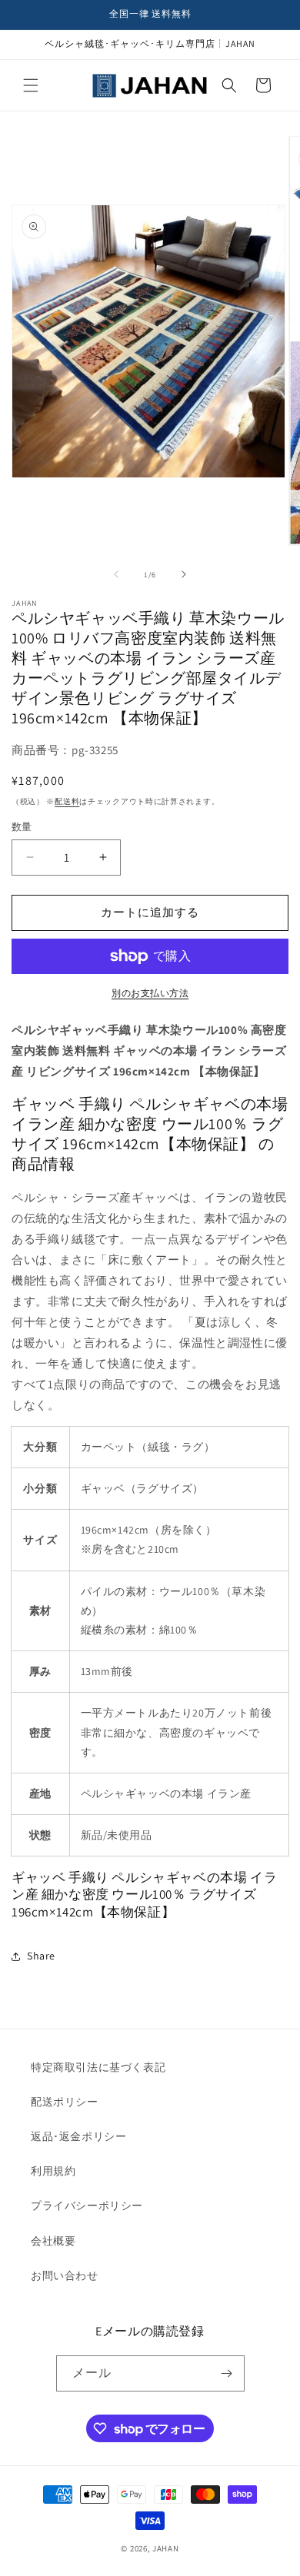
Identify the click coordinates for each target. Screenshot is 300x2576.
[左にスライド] (116, 574)
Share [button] (41, 1956)
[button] (31, 85)
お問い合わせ (65, 2275)
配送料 (67, 801)
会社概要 (53, 2241)
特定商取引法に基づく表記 (98, 2067)
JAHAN (166, 2548)
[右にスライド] (184, 574)
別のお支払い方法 (150, 993)
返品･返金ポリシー (78, 2136)
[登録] (227, 2373)
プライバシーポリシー (87, 2205)
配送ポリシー (65, 2102)
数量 (22, 827)
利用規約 (53, 2171)
